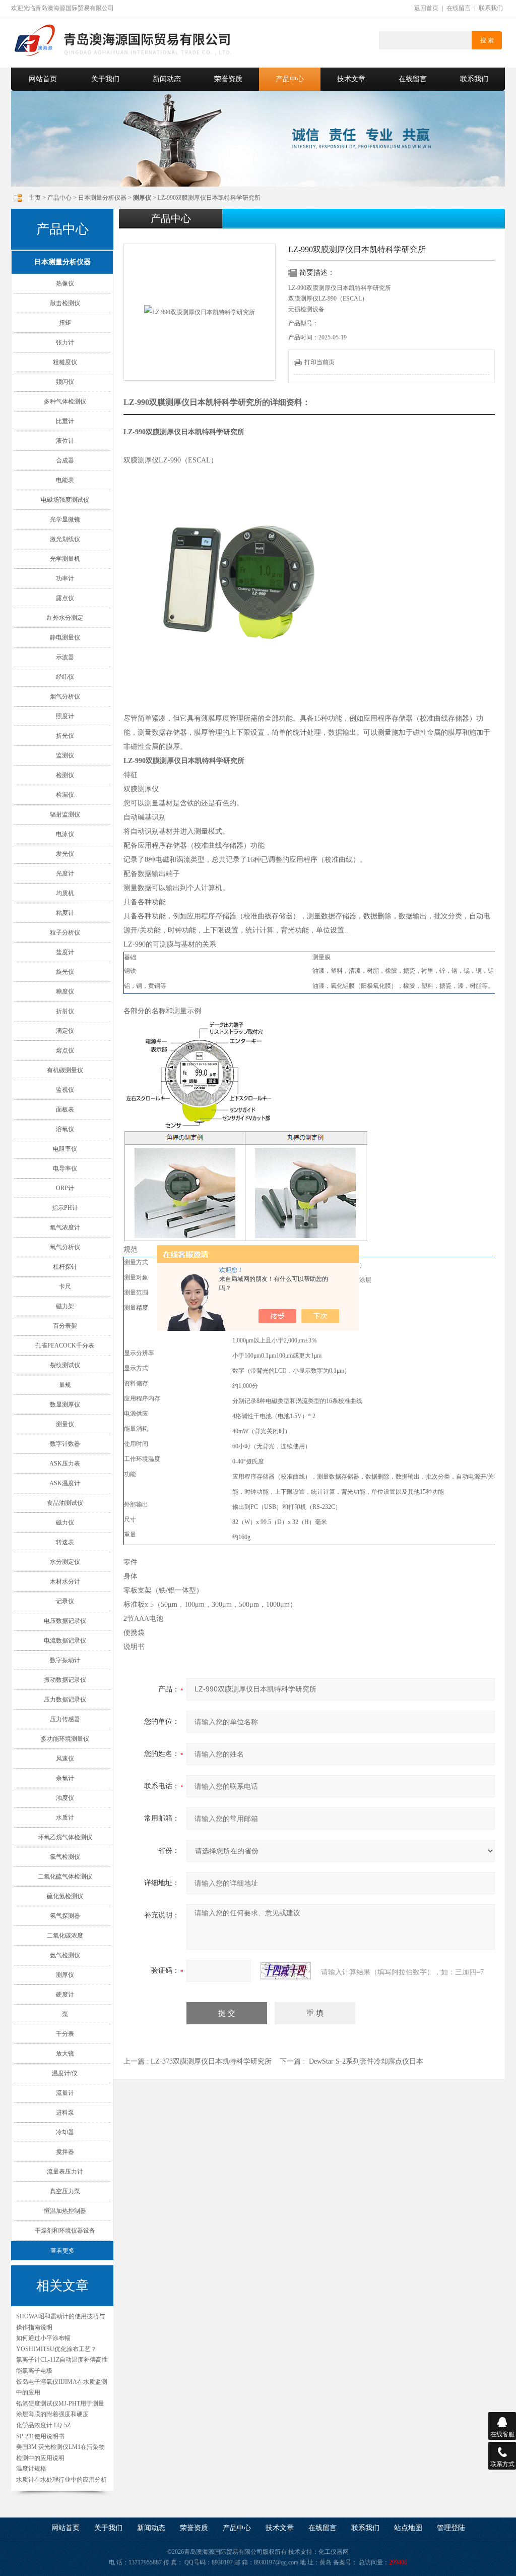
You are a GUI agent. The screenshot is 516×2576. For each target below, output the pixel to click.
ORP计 (65, 1188)
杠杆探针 (65, 1267)
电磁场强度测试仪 (65, 500)
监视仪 (65, 1090)
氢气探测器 (65, 1916)
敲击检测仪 (65, 303)
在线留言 (459, 8)
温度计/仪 (65, 2073)
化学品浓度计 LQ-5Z (43, 2425)
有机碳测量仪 (65, 1070)
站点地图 (408, 2528)
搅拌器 (65, 2152)
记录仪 (65, 1601)
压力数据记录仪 (65, 1700)
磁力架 (65, 1306)
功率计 (65, 578)
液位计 (65, 441)
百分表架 (65, 1326)
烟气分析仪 (65, 696)
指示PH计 (65, 1208)
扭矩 (65, 323)
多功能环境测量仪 (65, 1739)
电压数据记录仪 (65, 1621)
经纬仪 (65, 677)
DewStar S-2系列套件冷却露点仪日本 (366, 2061)
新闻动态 (167, 79)
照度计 (65, 716)
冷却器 (65, 2132)
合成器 (65, 460)
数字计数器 (65, 1444)
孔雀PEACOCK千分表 (65, 1345)
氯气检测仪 (65, 1857)
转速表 (65, 1542)
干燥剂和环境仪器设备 (65, 2231)
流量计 (65, 2093)
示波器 (65, 657)
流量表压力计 (65, 2172)
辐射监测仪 (65, 814)
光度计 (65, 873)
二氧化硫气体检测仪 (65, 1877)
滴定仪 (65, 1031)
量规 (65, 1385)
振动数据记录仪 (65, 1680)
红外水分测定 (65, 618)
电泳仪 (65, 834)
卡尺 (65, 1286)
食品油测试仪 (65, 1503)
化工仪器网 (334, 2552)
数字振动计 (65, 1660)
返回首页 (426, 8)
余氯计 (65, 1778)
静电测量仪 (65, 637)
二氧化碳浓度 (65, 1936)
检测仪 (65, 775)
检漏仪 (65, 795)
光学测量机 (65, 559)
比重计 (65, 421)
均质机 (65, 893)
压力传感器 (65, 1719)
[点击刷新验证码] (286, 1971)
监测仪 (65, 755)
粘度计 (65, 913)
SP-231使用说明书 (40, 2436)
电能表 (65, 480)
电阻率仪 (65, 1149)
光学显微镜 (65, 519)
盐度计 (65, 952)
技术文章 (351, 79)
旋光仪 (65, 972)
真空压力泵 (65, 2191)
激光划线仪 (65, 539)
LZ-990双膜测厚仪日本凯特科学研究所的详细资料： (217, 402)
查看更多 (62, 2251)
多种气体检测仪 (65, 401)
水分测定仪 (65, 1562)
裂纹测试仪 (65, 1365)
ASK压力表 (65, 1463)
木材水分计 (65, 1582)
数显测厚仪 (65, 1404)
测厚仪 (65, 1975)
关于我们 (105, 79)
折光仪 (65, 736)
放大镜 (65, 2054)
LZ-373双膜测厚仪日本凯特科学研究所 (211, 2061)
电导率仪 (65, 1168)
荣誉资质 (228, 79)
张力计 (65, 342)
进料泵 (65, 2113)
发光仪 (65, 854)
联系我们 (491, 8)
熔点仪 (65, 1050)
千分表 (65, 2034)
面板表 (65, 1109)
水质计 (65, 1818)
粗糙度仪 (65, 362)
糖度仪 (65, 991)
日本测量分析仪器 (102, 198)
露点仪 (65, 598)
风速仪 (65, 1759)
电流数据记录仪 (65, 1641)
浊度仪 (65, 1798)
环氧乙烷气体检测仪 (65, 1837)
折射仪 (65, 1011)
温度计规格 (31, 2469)
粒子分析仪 (65, 932)
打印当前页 (319, 362)
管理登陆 (451, 2528)
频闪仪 (65, 382)
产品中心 (290, 79)
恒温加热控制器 (65, 2211)
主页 (35, 198)
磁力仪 (65, 1523)
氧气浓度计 (65, 1227)
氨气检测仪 (65, 1955)
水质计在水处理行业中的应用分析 (61, 2480)
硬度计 (65, 1995)
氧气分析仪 (65, 1247)
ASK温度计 (65, 1483)
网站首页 (43, 79)
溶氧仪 (65, 1129)
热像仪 (65, 283)
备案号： (345, 2562)
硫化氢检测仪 (65, 1896)
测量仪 (65, 1424)
